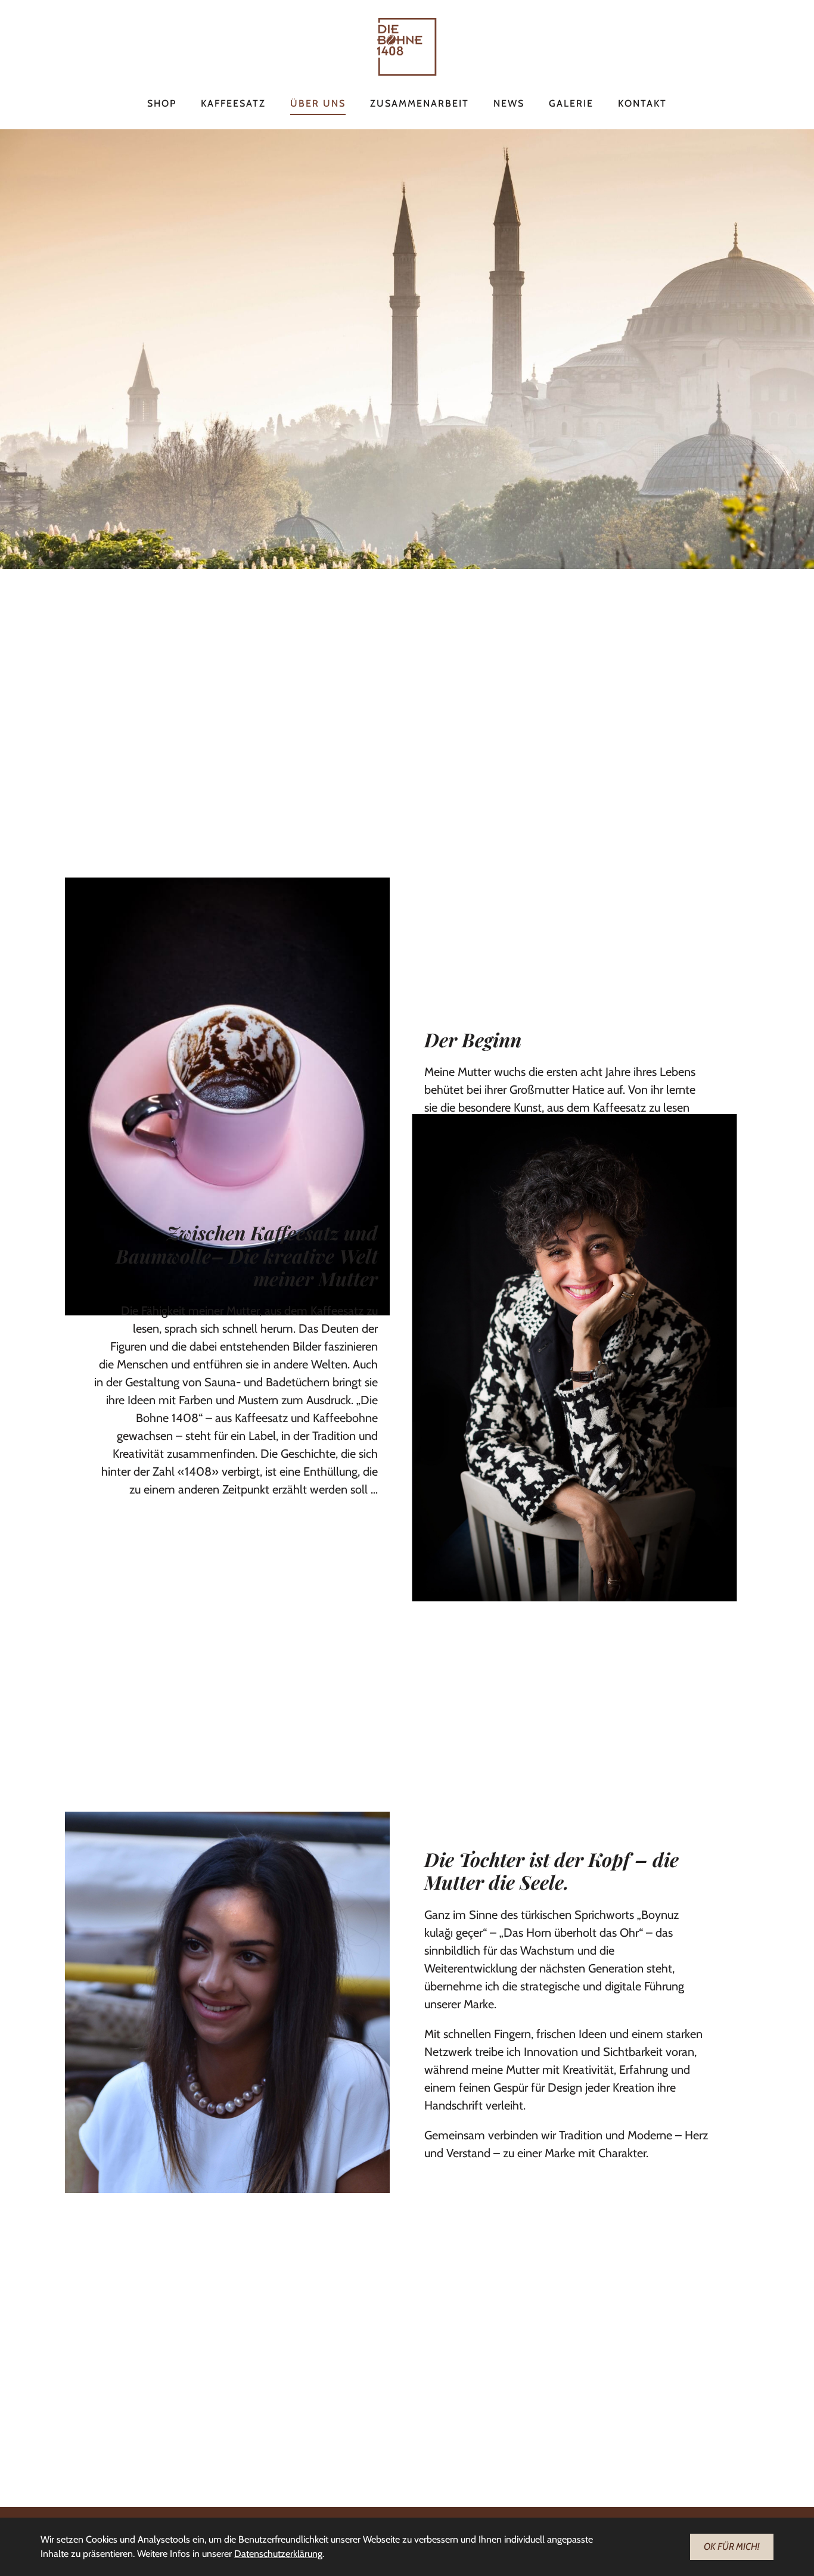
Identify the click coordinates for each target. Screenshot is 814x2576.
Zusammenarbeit (420, 103)
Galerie (571, 103)
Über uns (318, 103)
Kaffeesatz (233, 103)
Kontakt (642, 103)
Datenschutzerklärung (278, 2554)
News (509, 103)
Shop (162, 103)
